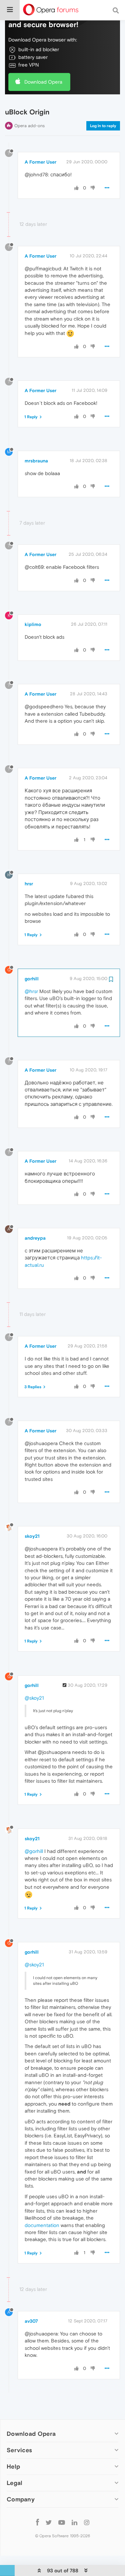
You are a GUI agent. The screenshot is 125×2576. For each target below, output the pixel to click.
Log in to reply (103, 126)
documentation (42, 2225)
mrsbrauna (36, 461)
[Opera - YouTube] (62, 2522)
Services (19, 2450)
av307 (31, 2321)
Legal (15, 2483)
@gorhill (34, 1851)
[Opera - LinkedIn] (74, 2522)
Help (13, 2466)
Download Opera (43, 82)
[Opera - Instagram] (87, 2522)
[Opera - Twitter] (49, 2522)
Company (21, 2499)
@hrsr (31, 991)
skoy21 (32, 1536)
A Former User (40, 162)
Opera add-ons (29, 126)
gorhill (32, 979)
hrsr (29, 884)
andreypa (35, 1238)
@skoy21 (34, 1698)
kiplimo (33, 624)
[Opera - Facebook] (37, 2522)
